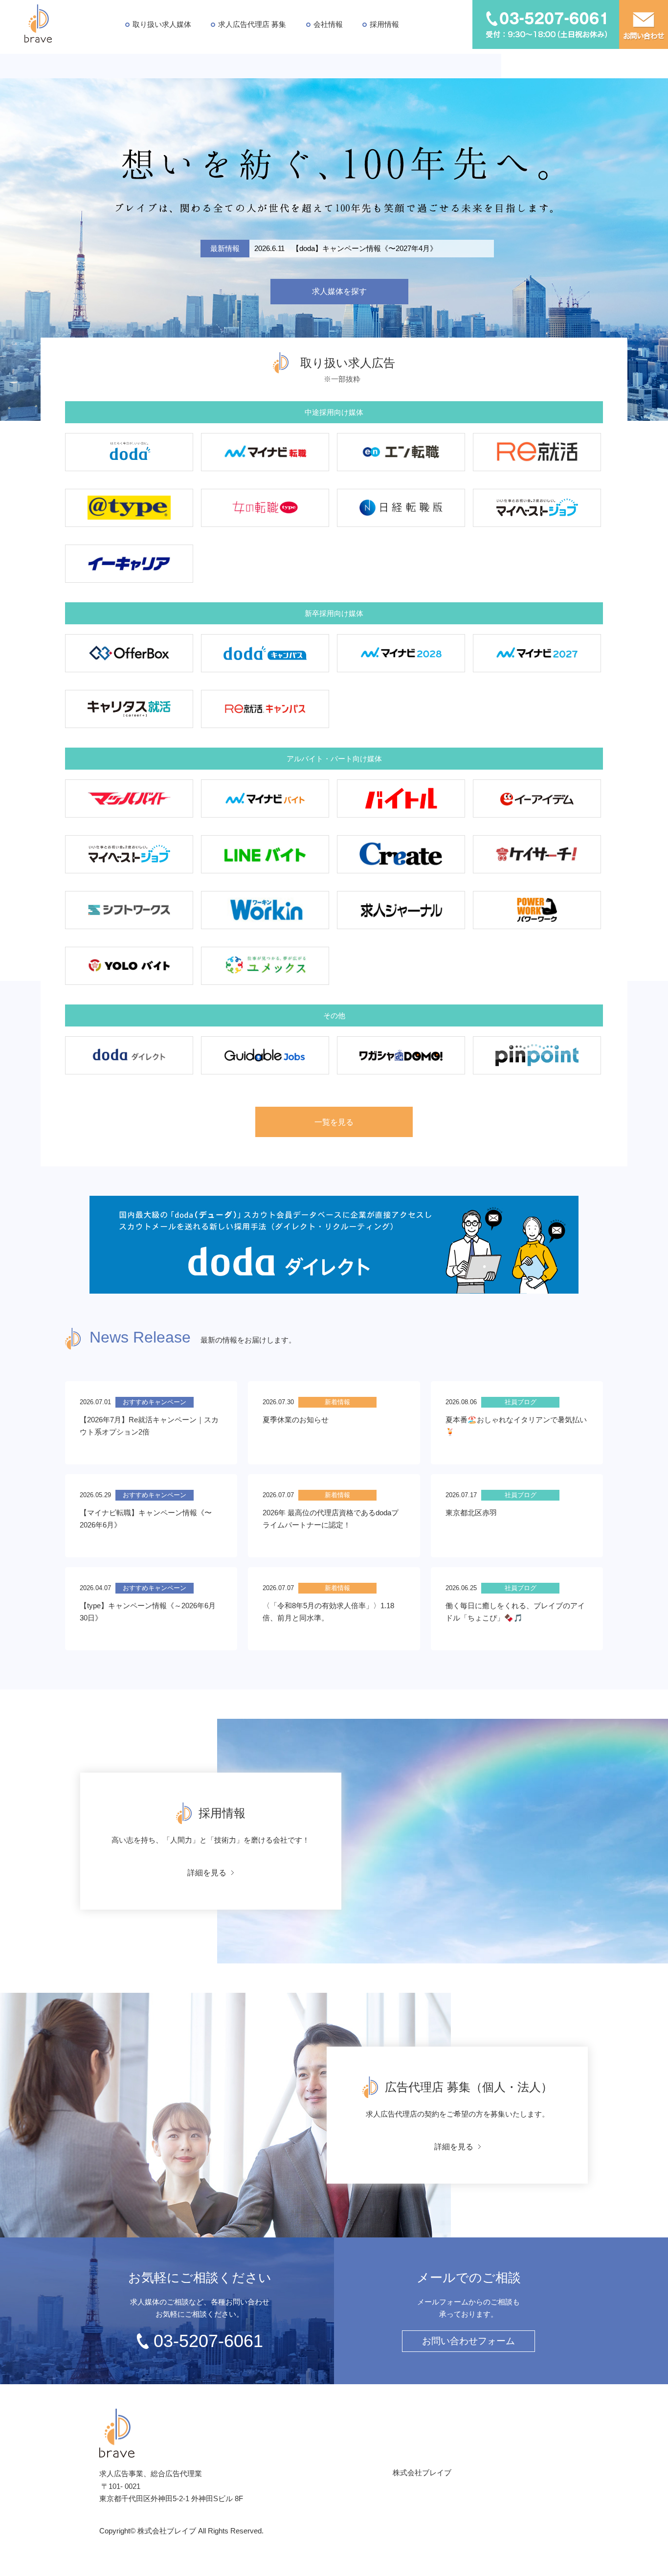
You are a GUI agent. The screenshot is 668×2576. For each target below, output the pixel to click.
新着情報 (337, 1402)
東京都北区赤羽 (471, 1513)
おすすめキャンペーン (155, 1402)
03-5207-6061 (208, 2341)
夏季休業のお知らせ (296, 1420)
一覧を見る (334, 1122)
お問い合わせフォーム (468, 2341)
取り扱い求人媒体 (162, 24)
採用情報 (384, 24)
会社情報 (328, 24)
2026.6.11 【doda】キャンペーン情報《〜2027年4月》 (346, 248)
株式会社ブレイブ (422, 2473)
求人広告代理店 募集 (252, 24)
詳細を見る (207, 1873)
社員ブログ (521, 1402)
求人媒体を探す (339, 291)
